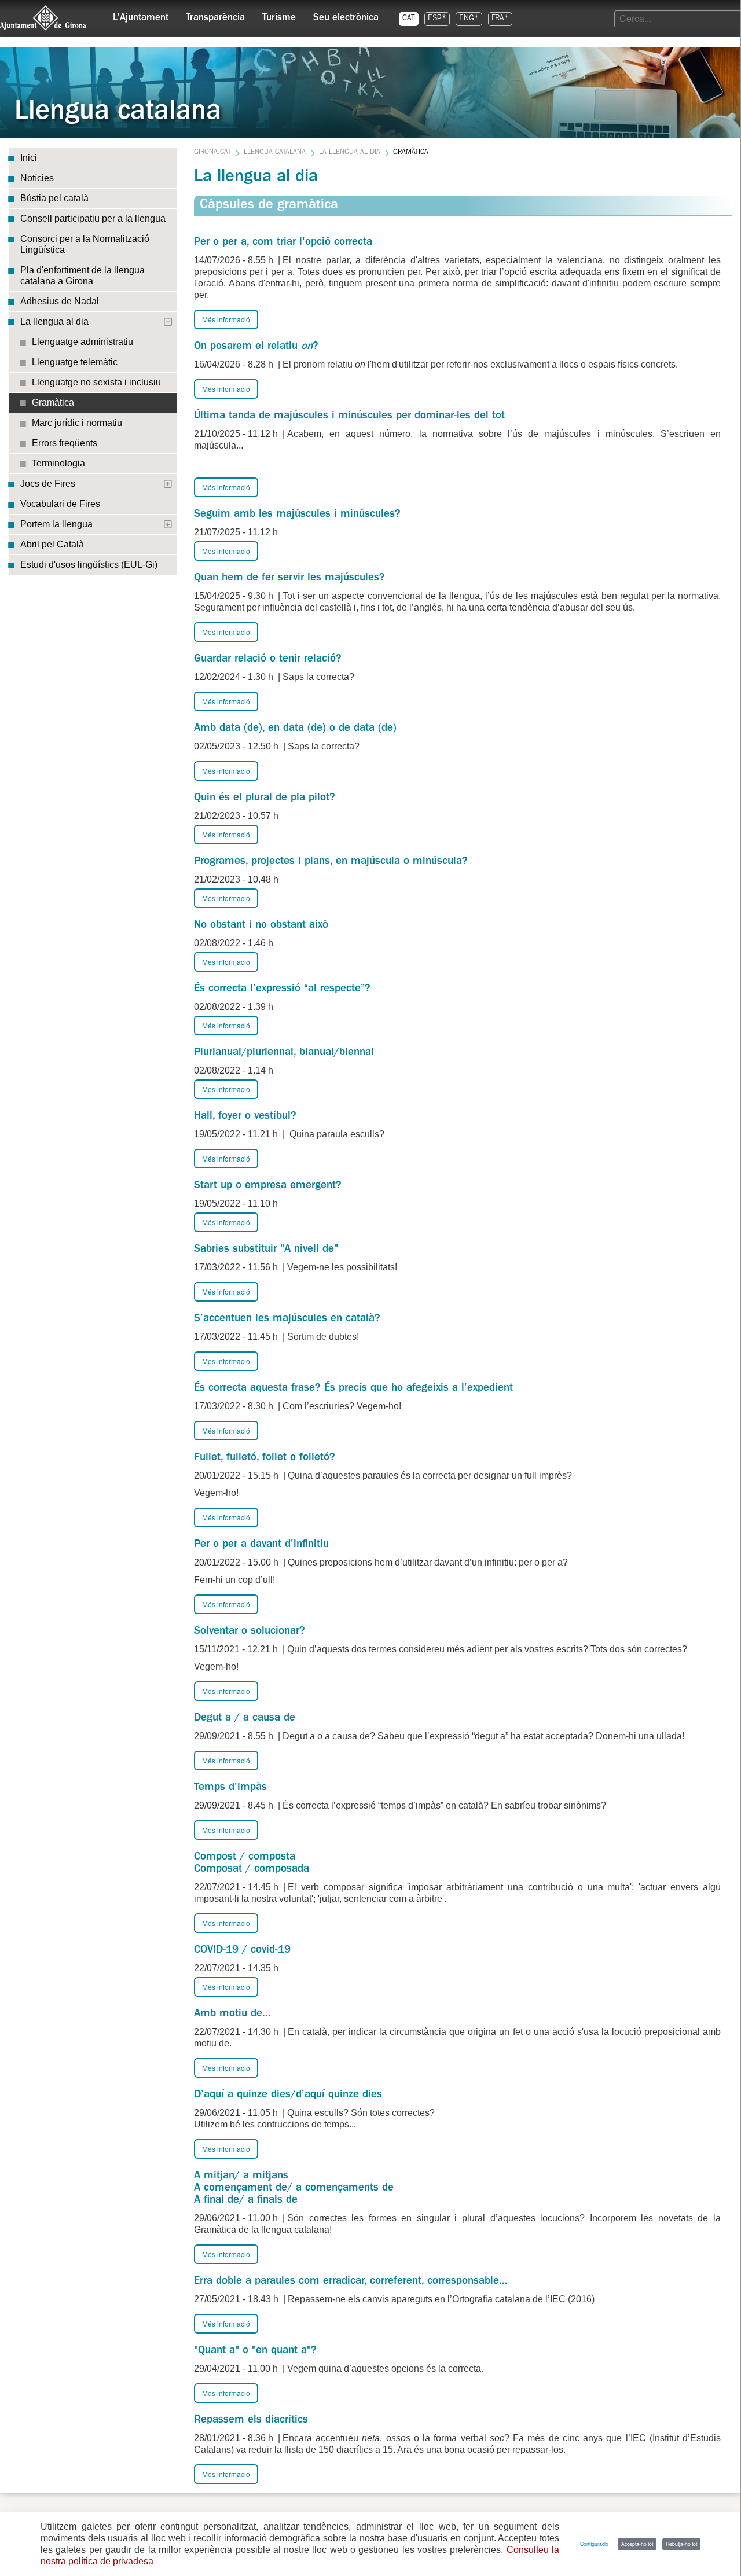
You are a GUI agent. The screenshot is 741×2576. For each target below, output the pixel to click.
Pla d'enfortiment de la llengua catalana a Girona (82, 275)
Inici (29, 158)
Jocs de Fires (48, 484)
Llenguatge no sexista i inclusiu (96, 382)
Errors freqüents (65, 443)
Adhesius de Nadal (60, 301)
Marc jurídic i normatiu (77, 423)
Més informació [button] (226, 319)
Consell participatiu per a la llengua (93, 218)
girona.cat (212, 153)
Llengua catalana (275, 153)
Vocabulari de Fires (60, 504)
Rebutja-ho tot (681, 2544)
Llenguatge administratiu (82, 342)
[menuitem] (141, 15)
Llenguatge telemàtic (75, 362)
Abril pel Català (52, 544)
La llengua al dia (54, 321)
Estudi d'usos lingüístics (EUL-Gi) (89, 565)
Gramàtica (53, 403)
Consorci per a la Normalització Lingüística (85, 244)
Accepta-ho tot (637, 2544)
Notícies (37, 178)
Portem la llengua (56, 524)
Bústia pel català (54, 198)
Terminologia (58, 463)
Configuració (594, 2544)
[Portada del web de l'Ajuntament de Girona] (43, 18)
